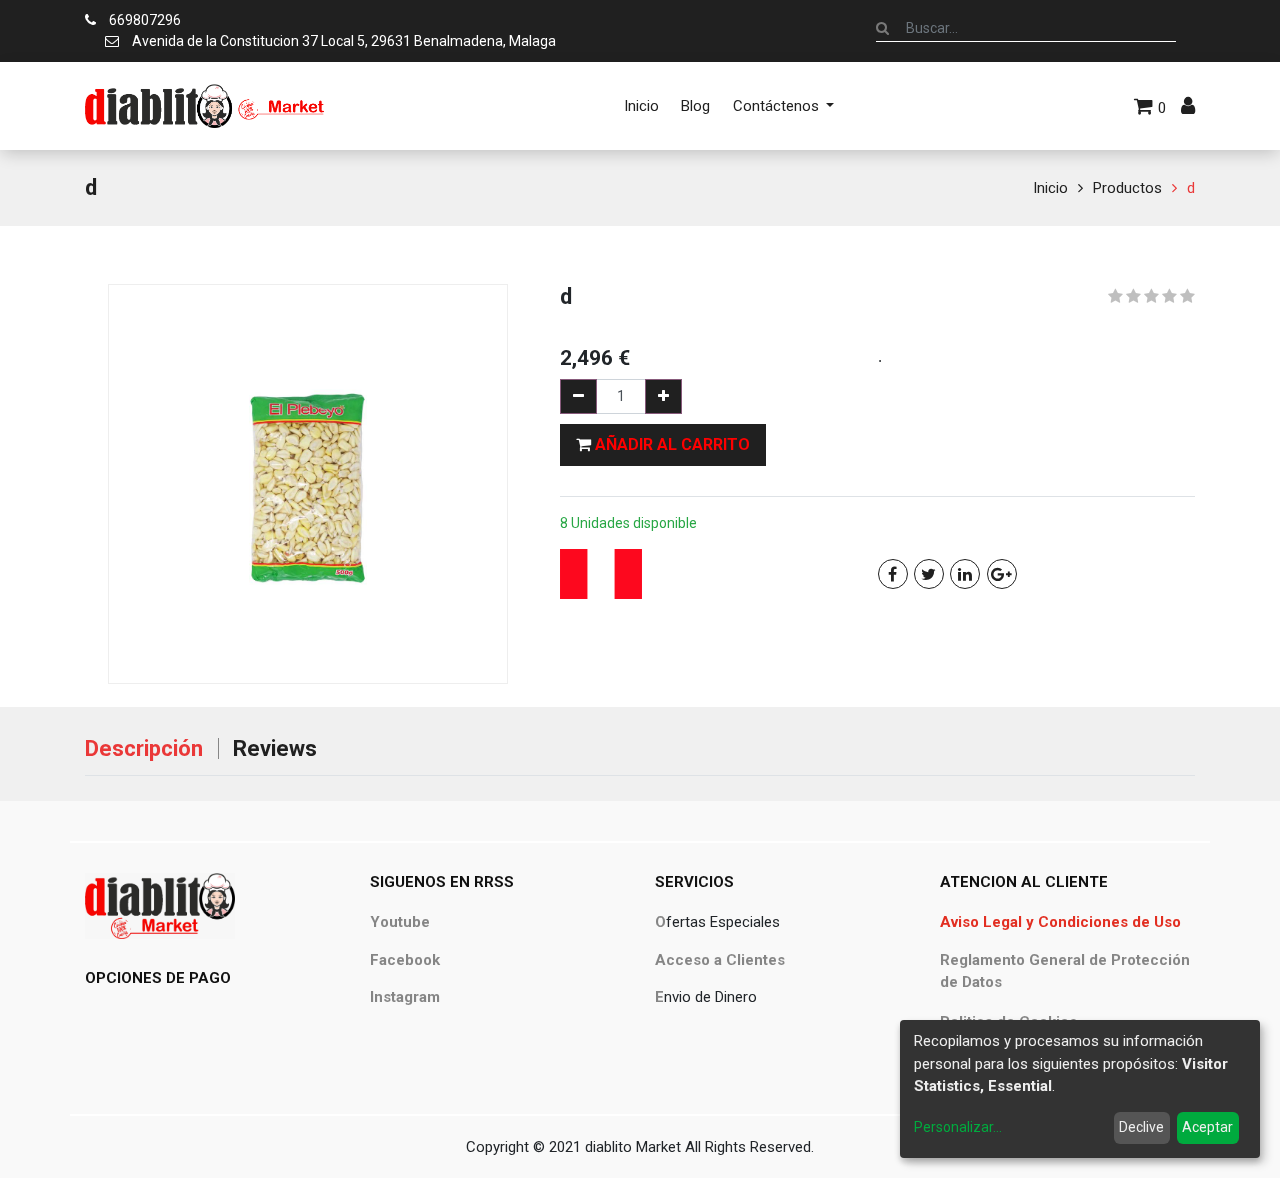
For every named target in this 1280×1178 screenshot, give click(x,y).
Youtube (400, 922)
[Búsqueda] (882, 28)
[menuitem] (641, 106)
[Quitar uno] (578, 396)
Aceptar (1207, 1127)
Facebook (405, 960)
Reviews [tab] (275, 748)
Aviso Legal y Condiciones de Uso (1060, 922)
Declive (1141, 1127)
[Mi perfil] (1188, 106)
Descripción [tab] (144, 748)
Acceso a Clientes (720, 960)
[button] (663, 445)
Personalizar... (958, 1127)
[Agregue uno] (663, 396)
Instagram (405, 997)
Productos (1127, 188)
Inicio (1050, 188)
